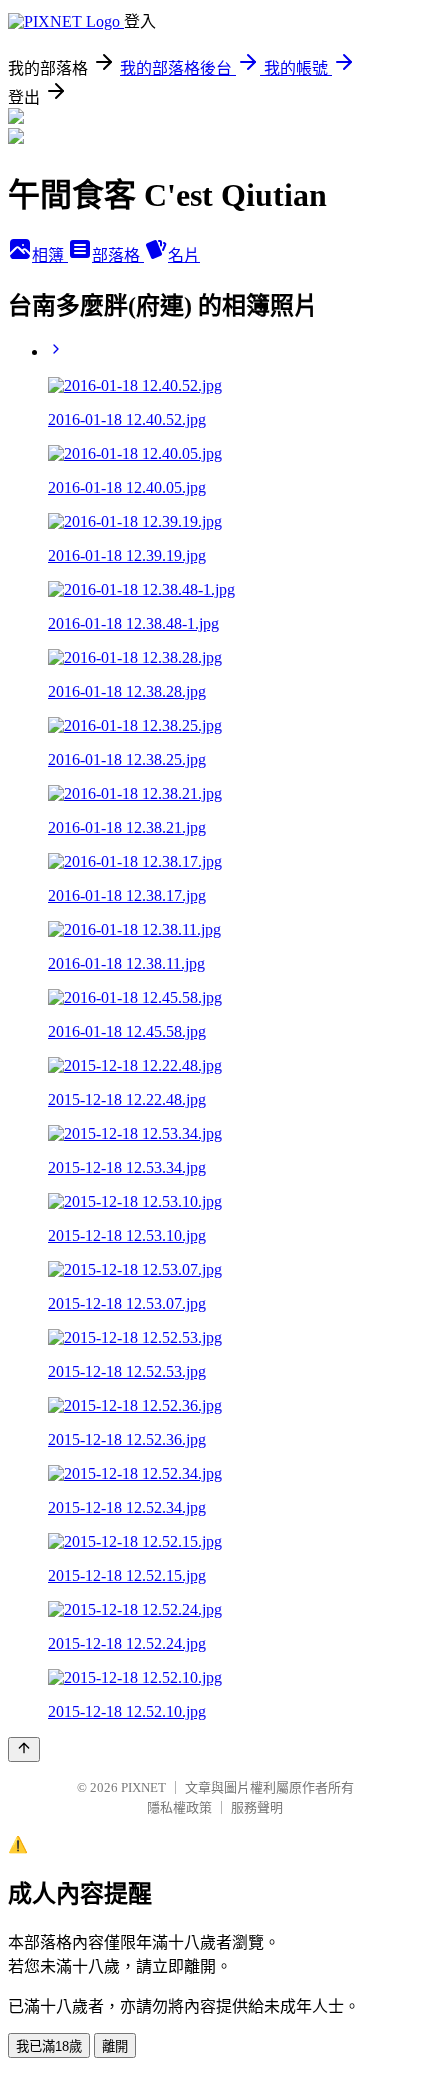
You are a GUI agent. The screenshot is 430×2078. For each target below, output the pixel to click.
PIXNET (143, 1787)
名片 (184, 255)
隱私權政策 (179, 1807)
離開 (115, 2046)
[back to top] (24, 1749)
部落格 (118, 255)
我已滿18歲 (49, 2046)
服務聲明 (257, 1807)
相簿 (50, 255)
